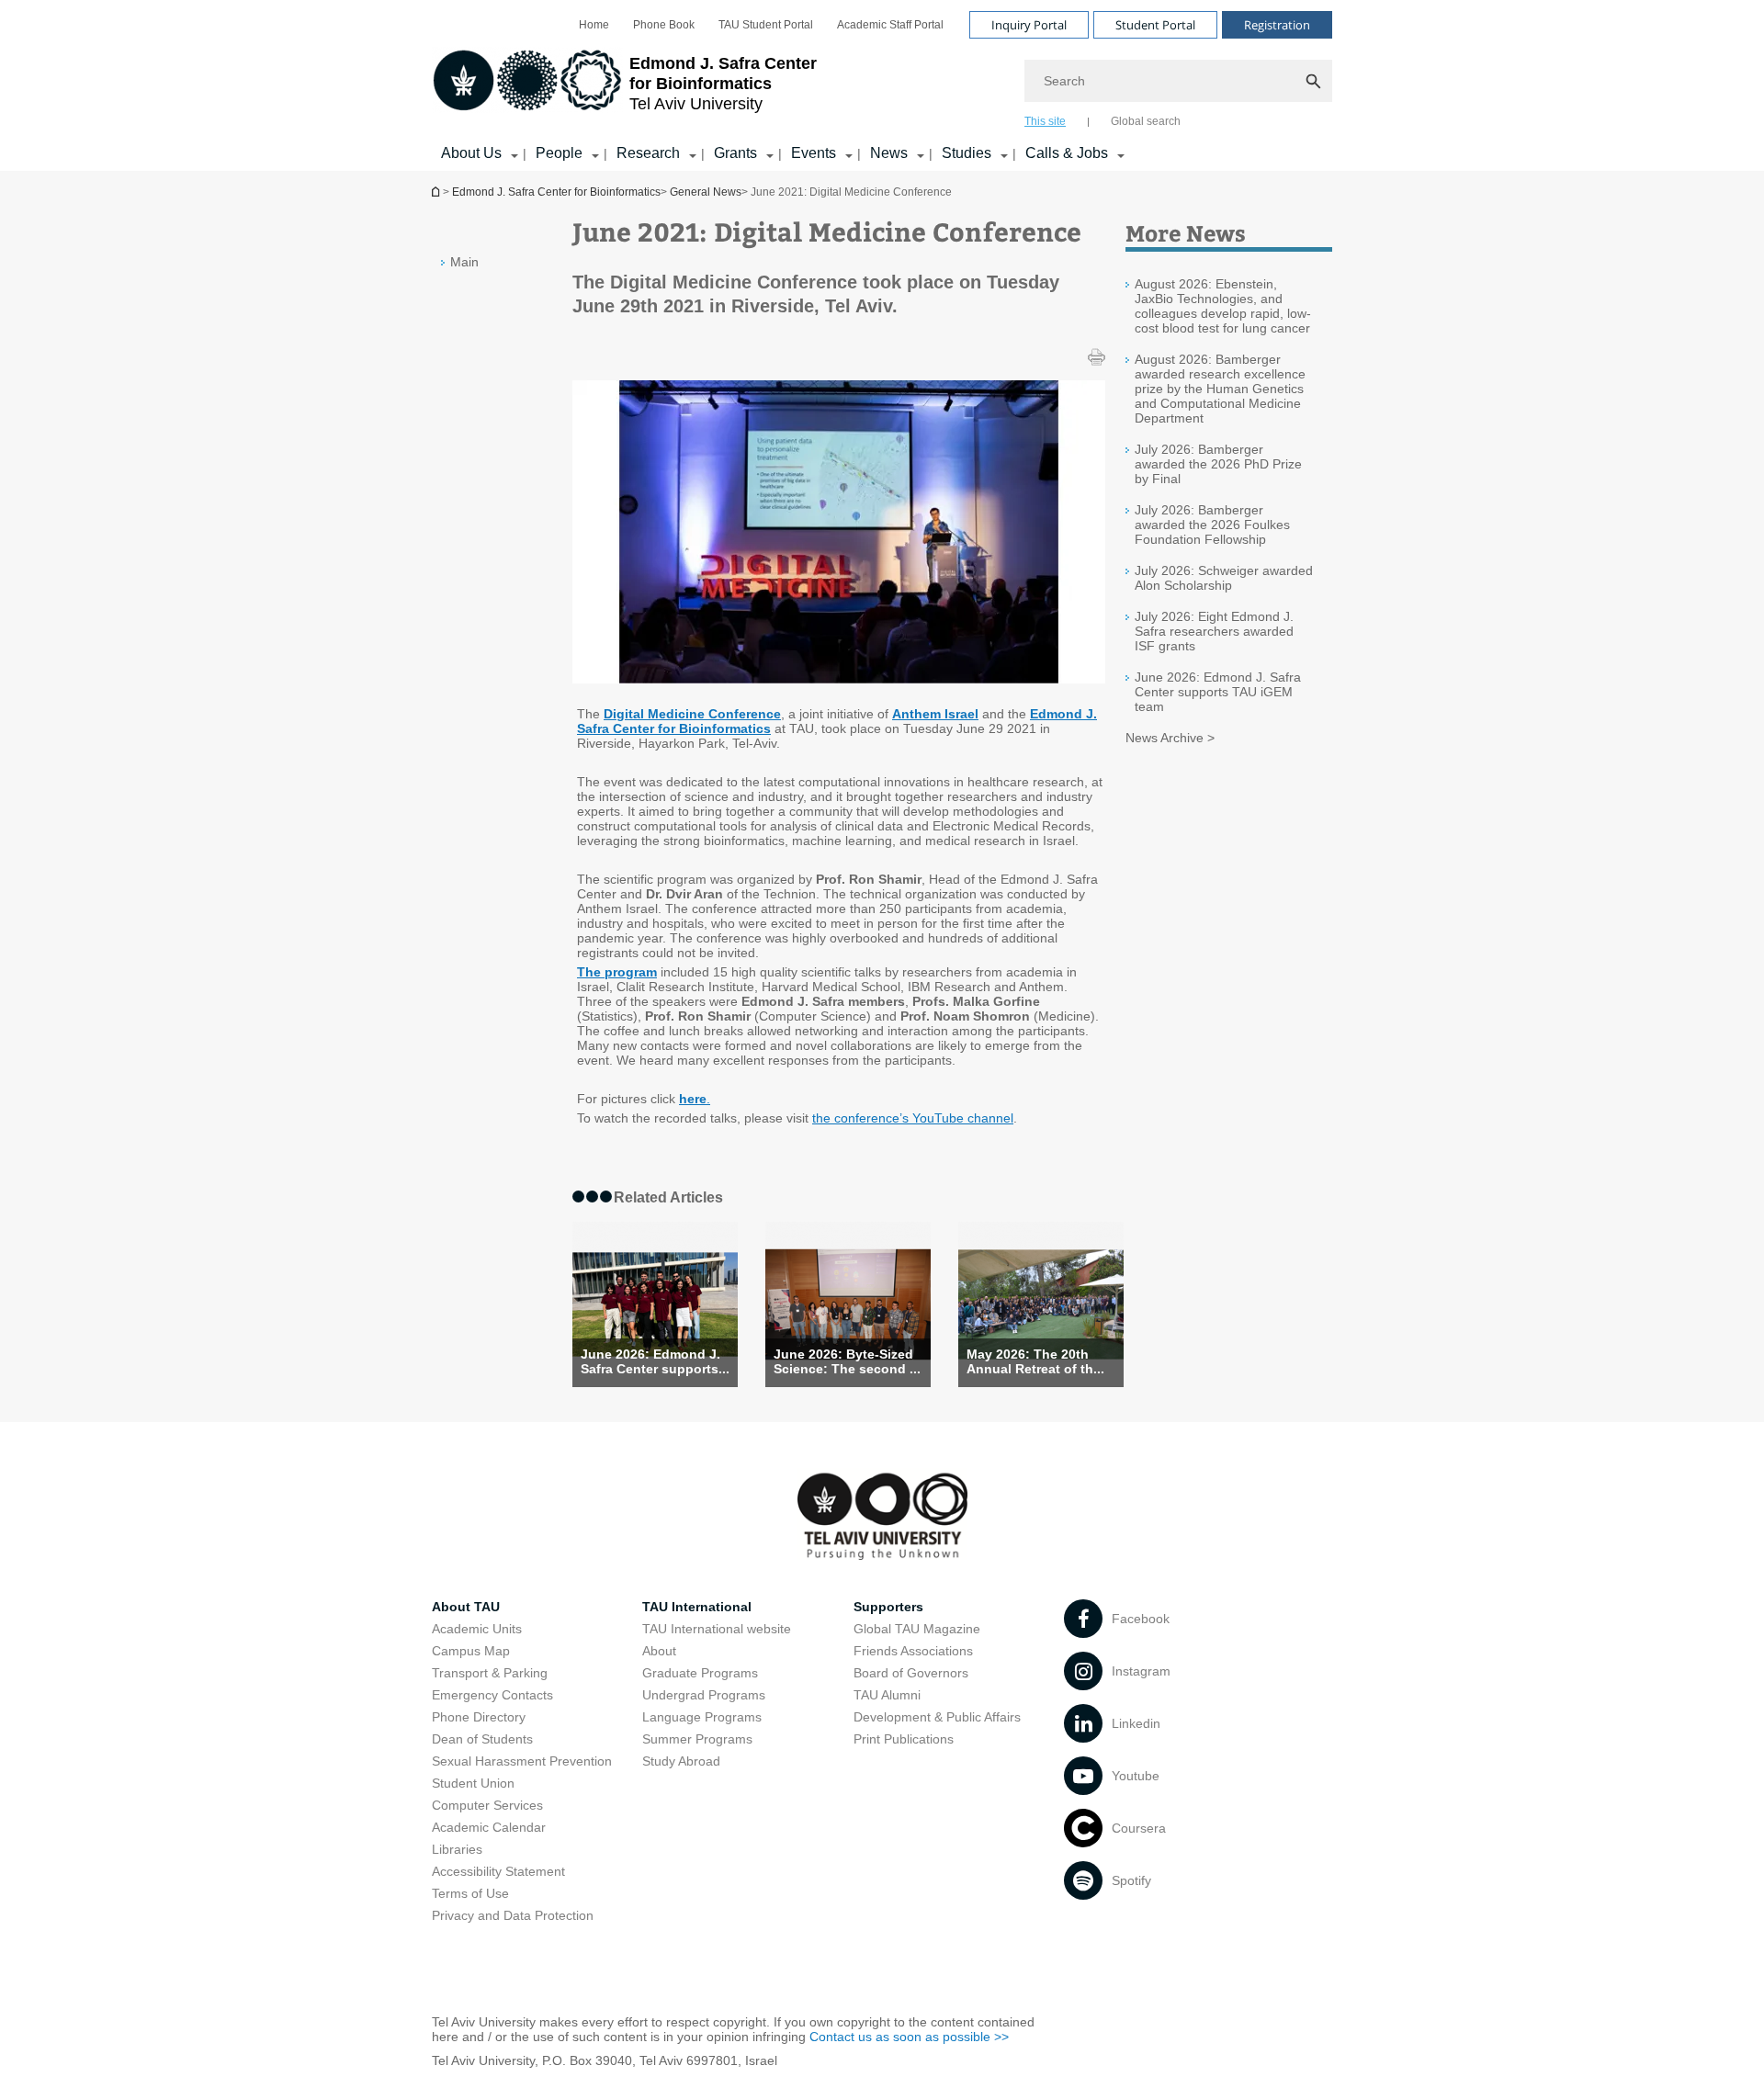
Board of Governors (911, 1673)
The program (617, 972)
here (693, 1099)
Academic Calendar (489, 1827)
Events (814, 153)
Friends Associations (913, 1651)
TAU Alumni (887, 1695)
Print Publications (904, 1739)
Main (464, 262)
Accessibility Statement (498, 1871)
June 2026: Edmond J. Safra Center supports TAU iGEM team (1218, 692)
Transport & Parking (490, 1673)
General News (706, 192)
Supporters (888, 1607)
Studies (967, 153)
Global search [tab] (1146, 121)
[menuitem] (594, 25)
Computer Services (487, 1805)
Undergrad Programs (704, 1695)
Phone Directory (479, 1717)
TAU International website (717, 1629)
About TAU (466, 1607)
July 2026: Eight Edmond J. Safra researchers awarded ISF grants (1214, 631)
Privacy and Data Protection (513, 1915)
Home (594, 25)
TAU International (697, 1607)
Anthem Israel (935, 714)
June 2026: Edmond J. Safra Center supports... (655, 1361)
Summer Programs (697, 1739)
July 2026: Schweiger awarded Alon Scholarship (1224, 578)
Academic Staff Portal (890, 25)
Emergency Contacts (492, 1695)
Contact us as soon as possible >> (909, 2037)
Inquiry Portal (1029, 25)
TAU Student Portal (766, 25)
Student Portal (1155, 25)
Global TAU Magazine (917, 1629)
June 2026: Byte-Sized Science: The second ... (847, 1361)
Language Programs (702, 1717)
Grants (735, 153)
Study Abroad (681, 1761)
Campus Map (471, 1651)
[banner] (882, 85)
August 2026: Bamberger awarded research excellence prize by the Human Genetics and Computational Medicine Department (1220, 389)
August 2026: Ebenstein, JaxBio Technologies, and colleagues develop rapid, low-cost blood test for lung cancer (1223, 306)
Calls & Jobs (1067, 153)
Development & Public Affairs (937, 1717)
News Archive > (1170, 738)
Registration (1277, 25)
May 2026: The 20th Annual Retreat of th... (1035, 1361)
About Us (471, 153)
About (659, 1651)
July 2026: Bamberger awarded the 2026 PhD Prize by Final (1218, 464)
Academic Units (477, 1629)
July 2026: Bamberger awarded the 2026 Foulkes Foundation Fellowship (1212, 525)
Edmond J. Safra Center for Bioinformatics (437, 192)
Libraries (457, 1849)
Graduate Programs (700, 1673)
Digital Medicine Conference (692, 714)
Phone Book (664, 25)
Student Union (473, 1783)
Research (648, 153)
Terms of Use (470, 1893)
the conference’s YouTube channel (913, 1118)
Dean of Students (482, 1739)
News (889, 153)
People (559, 153)
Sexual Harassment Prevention (522, 1761)
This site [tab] (1045, 121)
